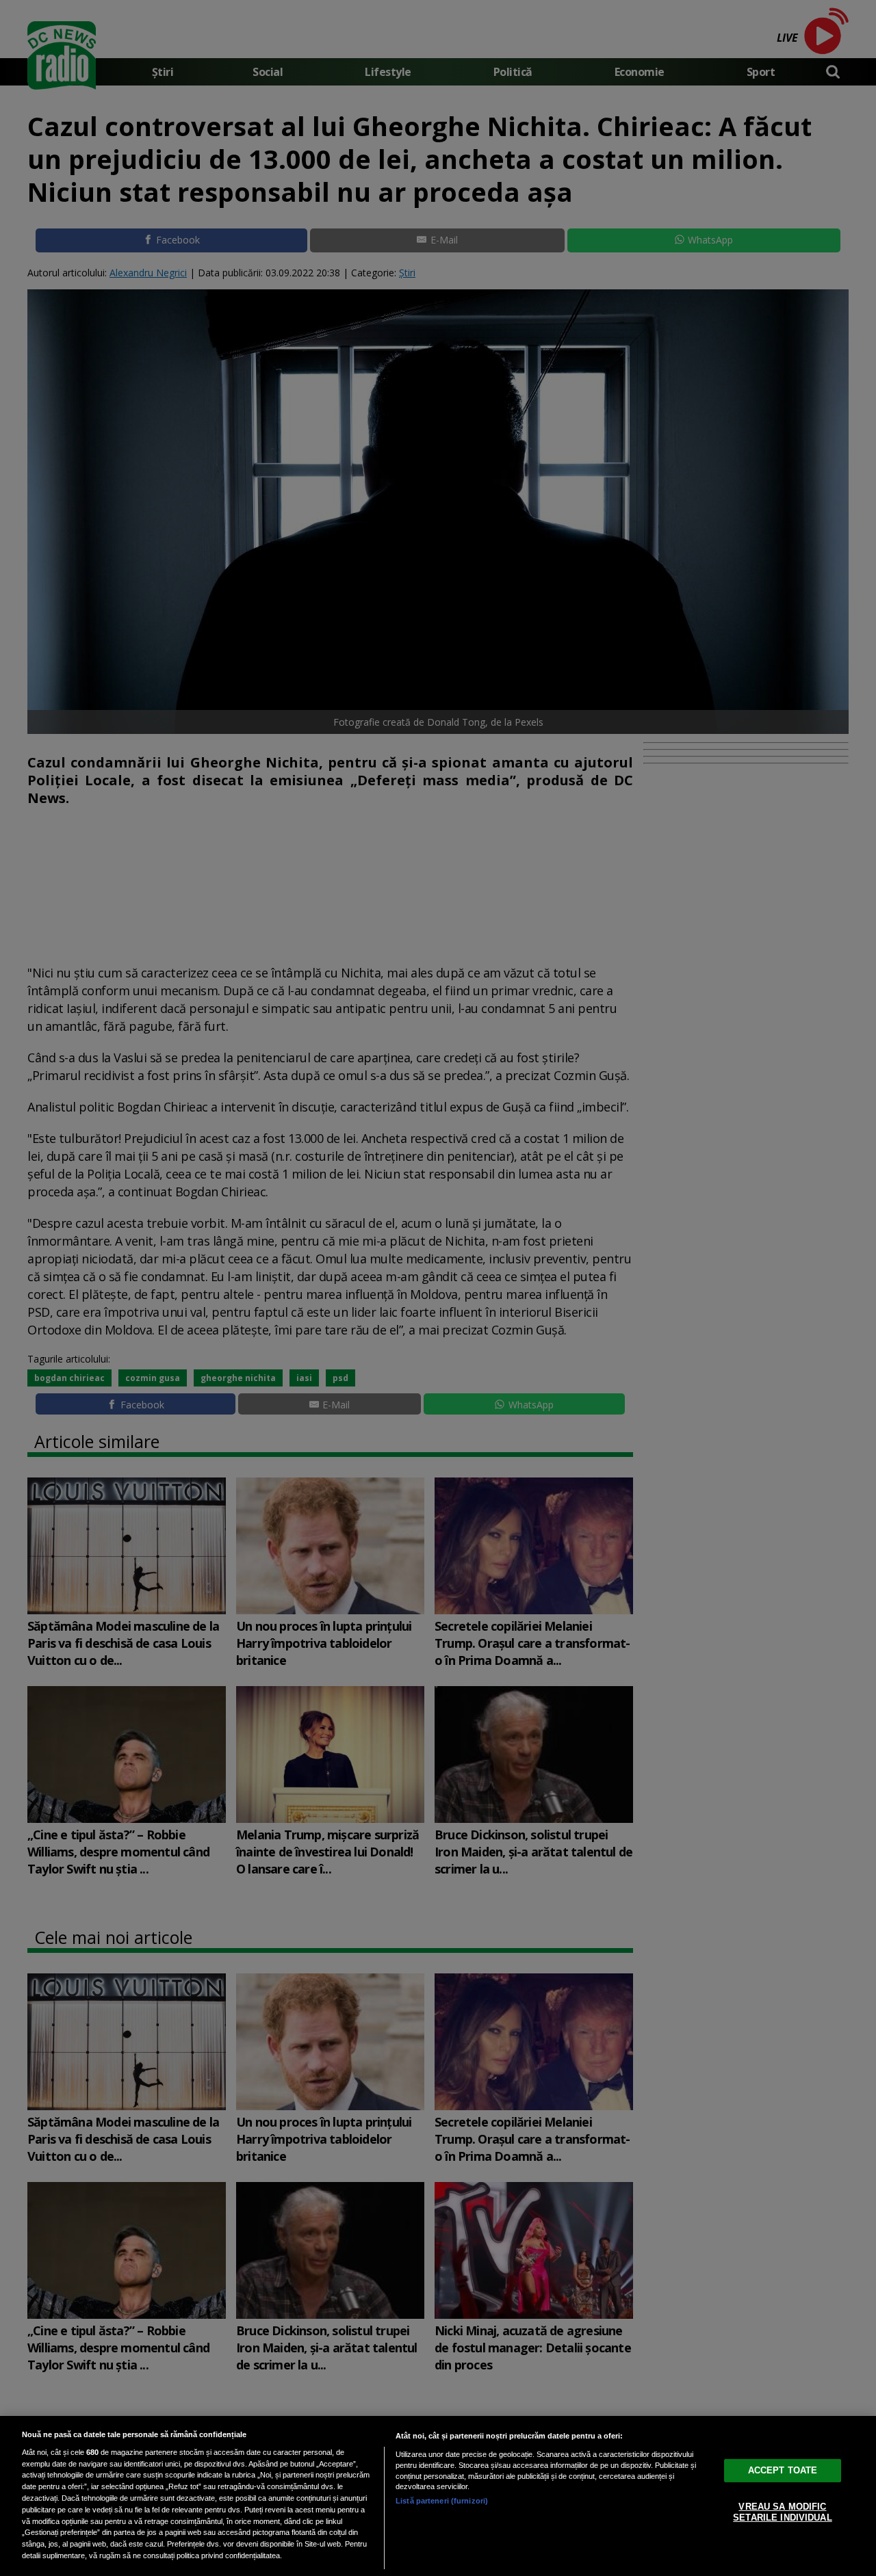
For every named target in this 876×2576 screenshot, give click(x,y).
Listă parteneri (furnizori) (442, 2501)
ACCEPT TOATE (783, 2470)
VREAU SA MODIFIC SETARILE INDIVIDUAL (782, 2512)
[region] (438, 2496)
